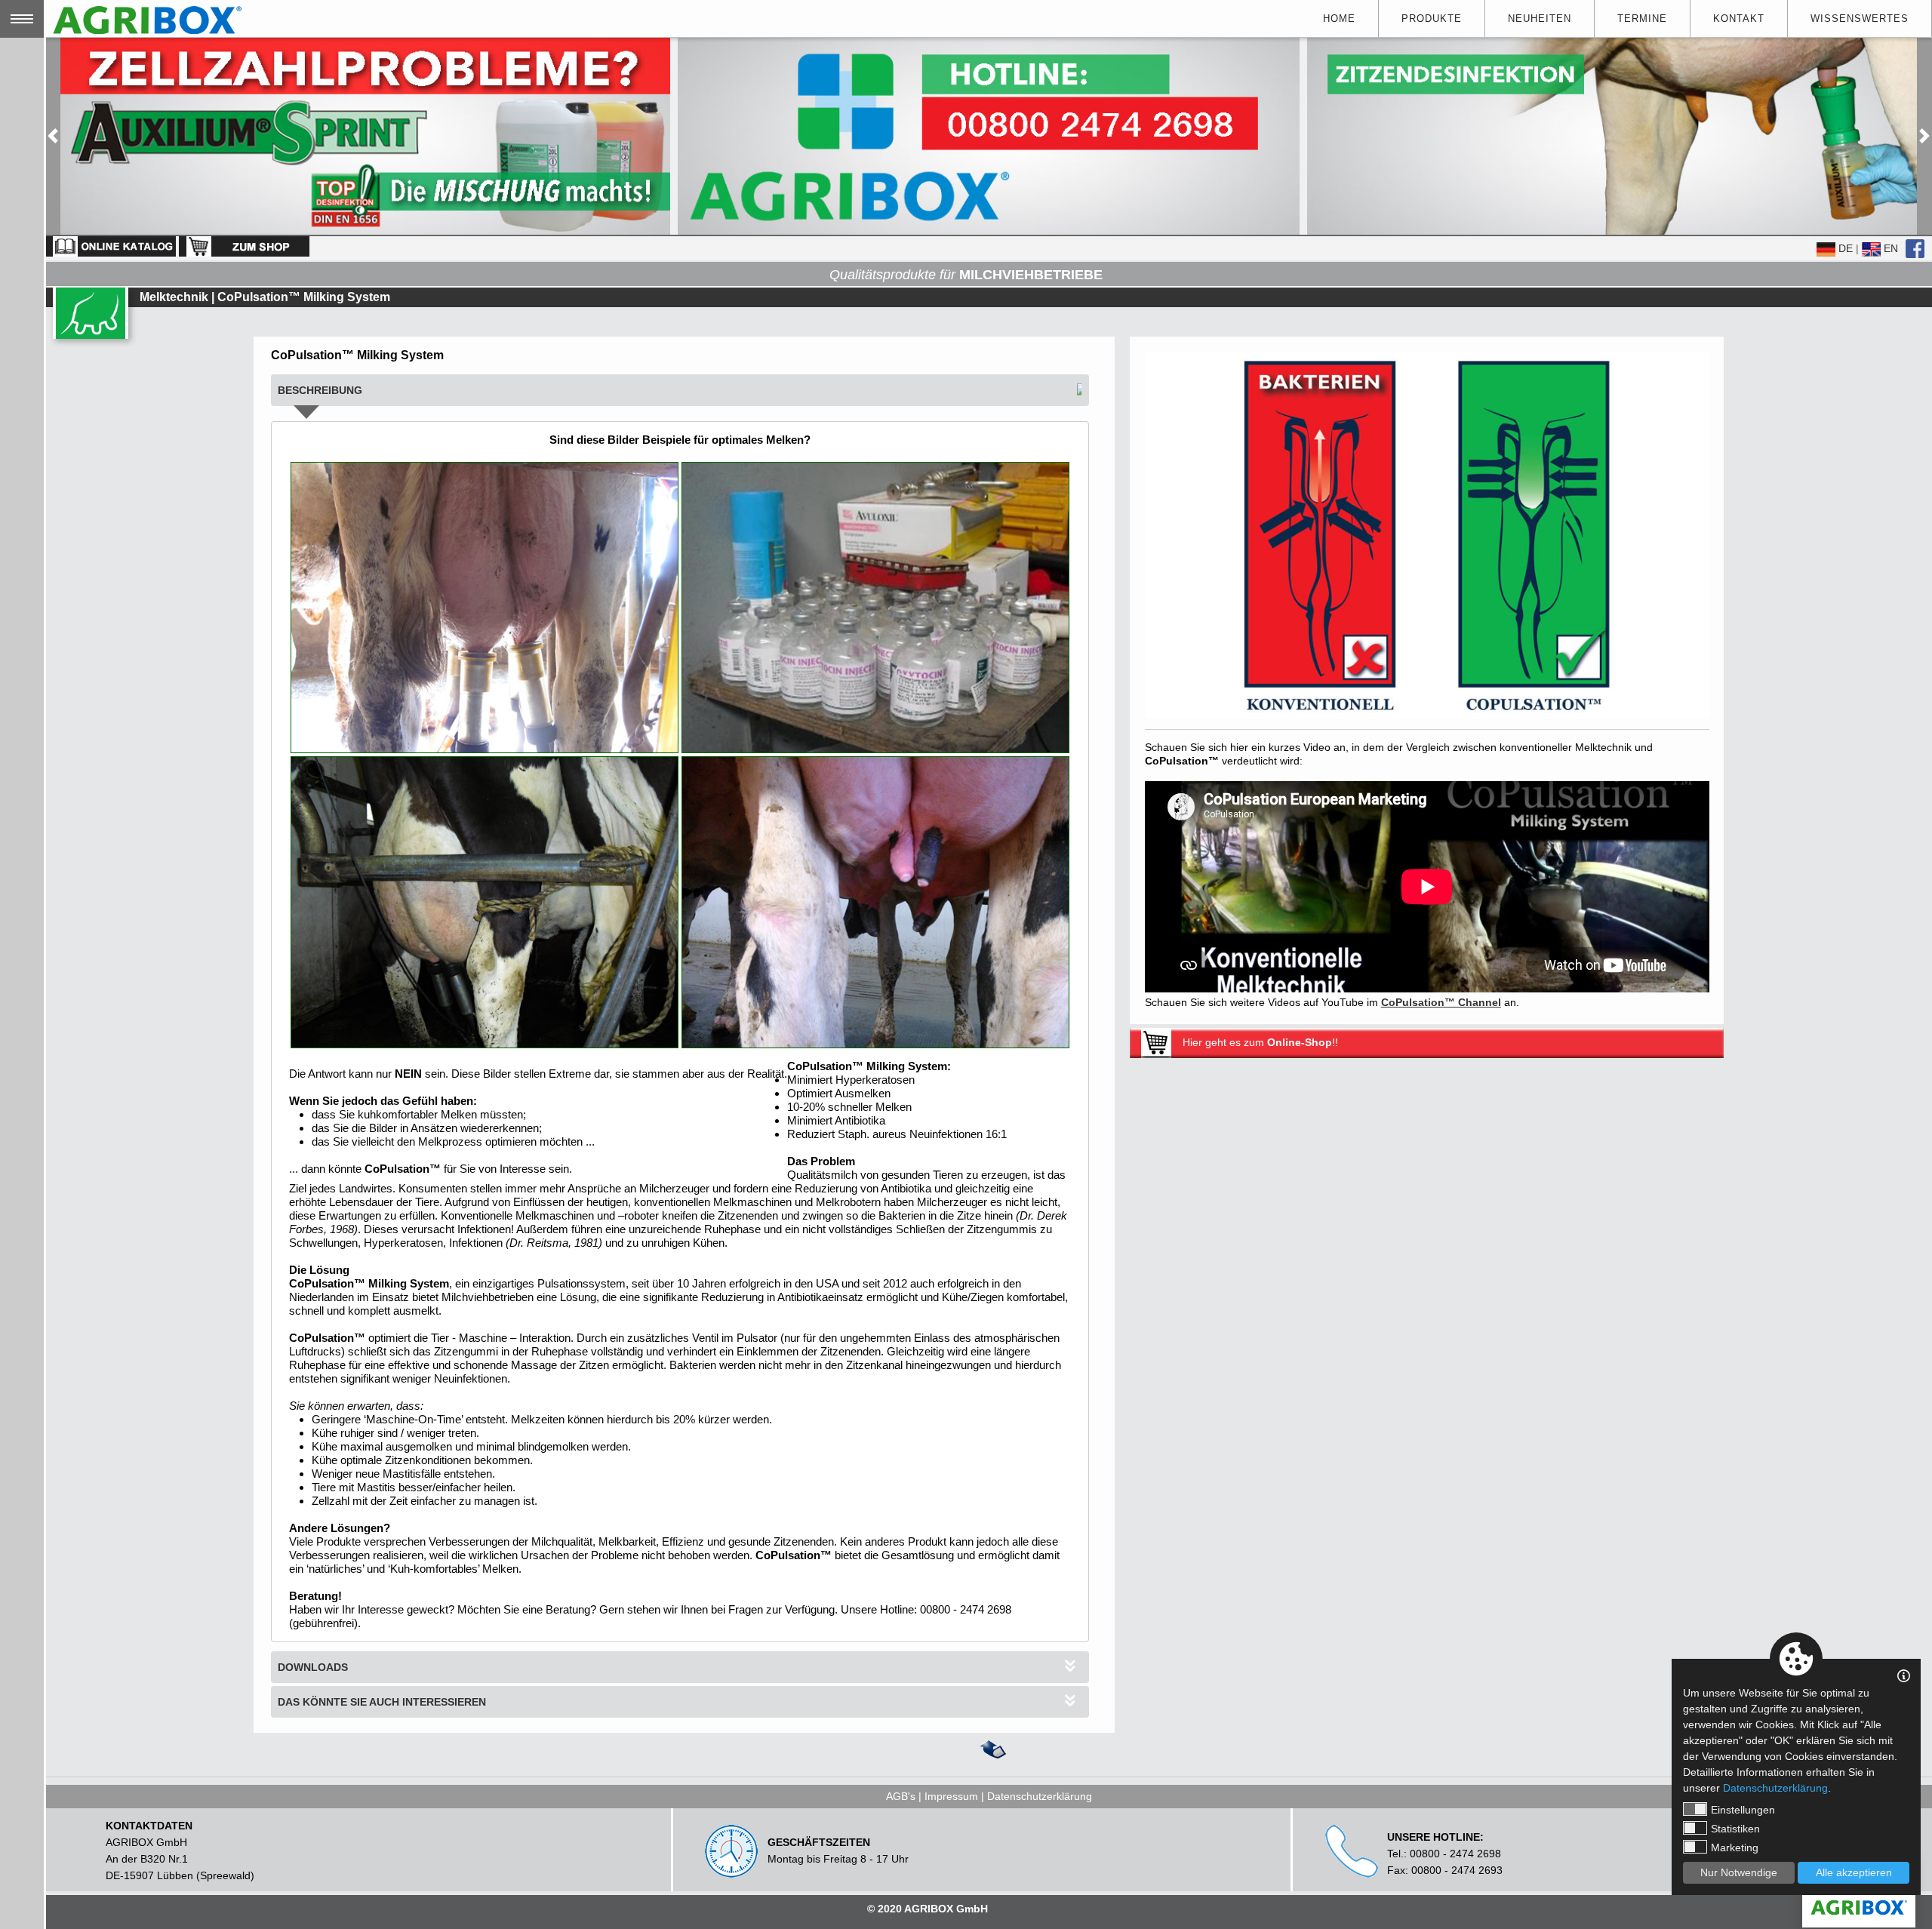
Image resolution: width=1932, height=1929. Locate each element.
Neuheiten (1540, 18)
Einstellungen (1743, 1810)
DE (1844, 248)
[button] (53, 136)
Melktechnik (174, 297)
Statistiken (1735, 1829)
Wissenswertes (1860, 18)
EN (1889, 248)
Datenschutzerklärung (1040, 1796)
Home (1339, 18)
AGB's (901, 1796)
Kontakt (1739, 18)
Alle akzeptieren (1854, 1872)
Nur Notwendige (1739, 1872)
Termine (1642, 18)
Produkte (1432, 18)
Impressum (951, 1796)
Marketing (1735, 1847)
